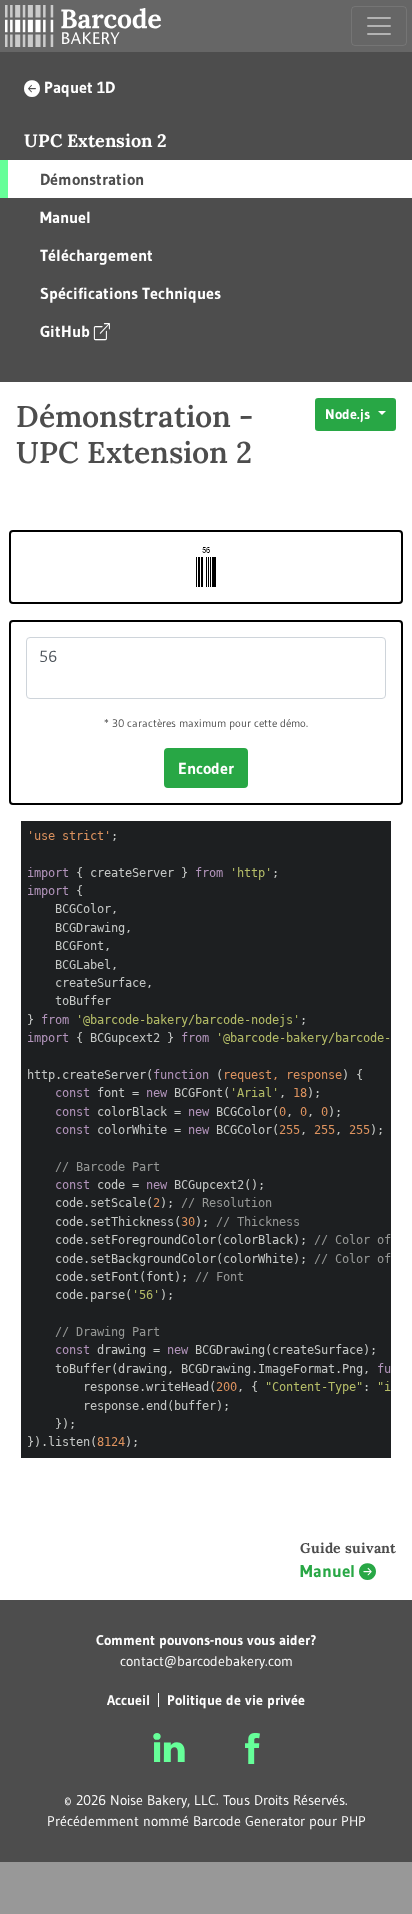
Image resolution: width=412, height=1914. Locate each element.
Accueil (128, 1700)
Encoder (206, 768)
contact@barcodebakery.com (206, 1661)
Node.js (349, 414)
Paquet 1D (79, 87)
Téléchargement (96, 255)
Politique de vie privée (236, 1700)
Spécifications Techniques (130, 293)
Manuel (65, 217)
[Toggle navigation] (379, 26)
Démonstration (92, 179)
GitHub (65, 331)
